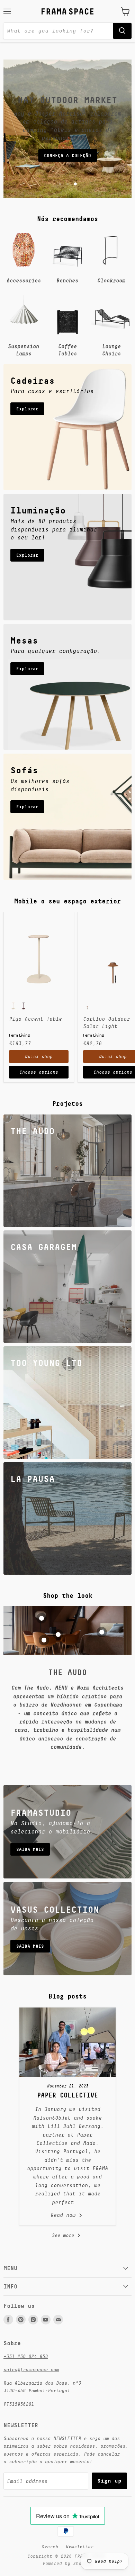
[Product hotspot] (42, 1618)
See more (64, 2235)
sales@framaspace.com (31, 2369)
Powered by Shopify (67, 2563)
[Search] (122, 31)
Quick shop (39, 1057)
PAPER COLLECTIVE (67, 2095)
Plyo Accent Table (35, 1019)
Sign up (109, 2481)
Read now (65, 2215)
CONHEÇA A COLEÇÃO (67, 156)
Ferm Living (19, 1035)
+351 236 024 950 (26, 2356)
